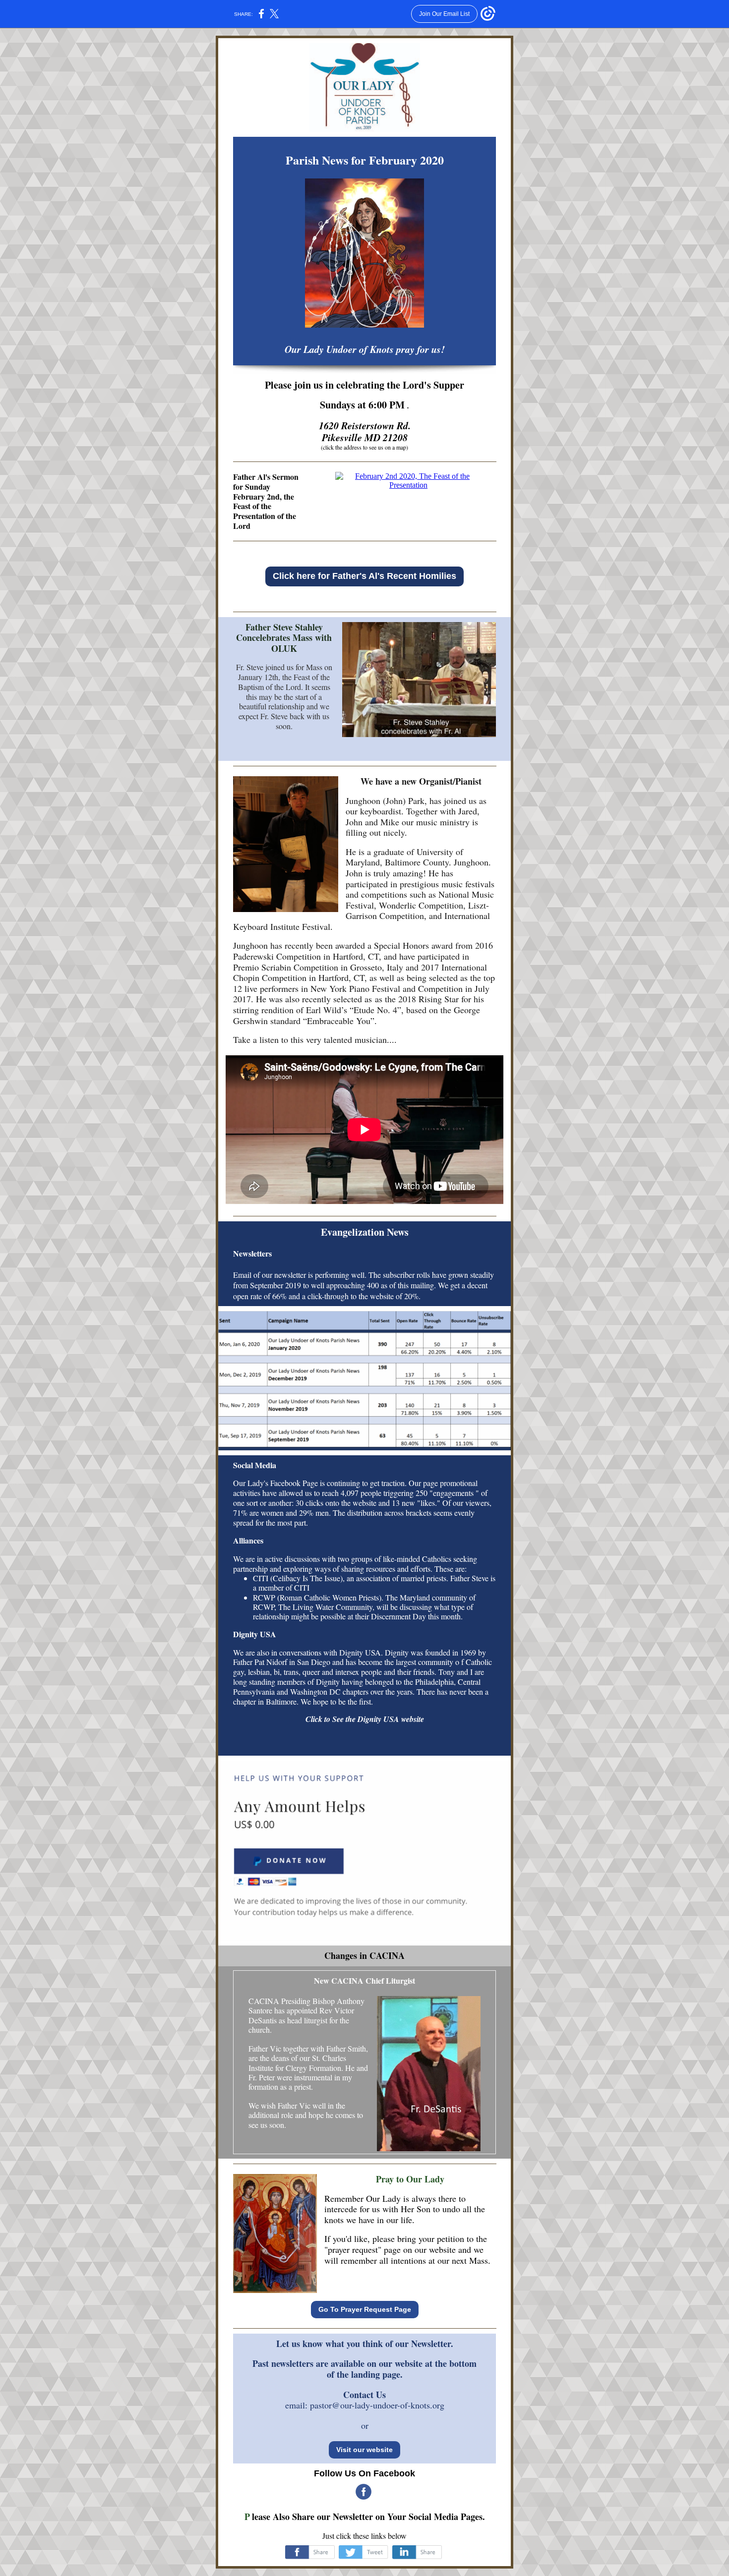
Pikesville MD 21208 (365, 437)
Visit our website (364, 2450)
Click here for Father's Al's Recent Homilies (364, 576)
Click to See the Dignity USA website (365, 1719)
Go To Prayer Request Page (365, 2309)
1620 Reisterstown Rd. (365, 425)
